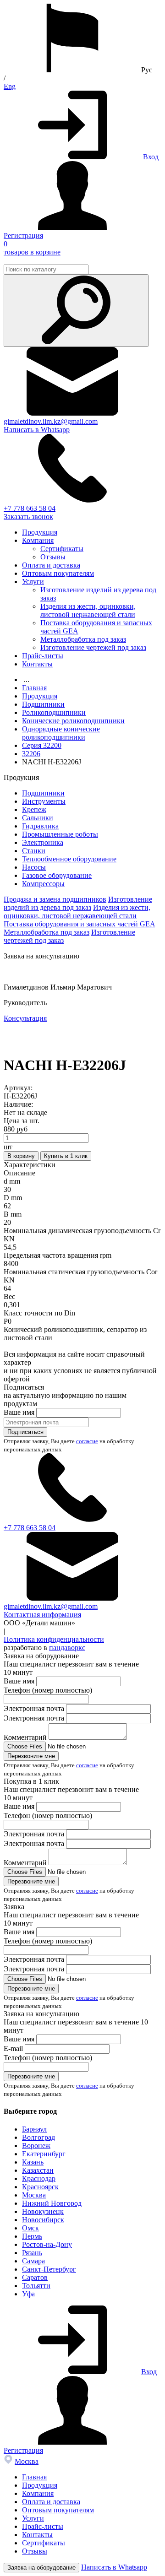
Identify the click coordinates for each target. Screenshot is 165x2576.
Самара (33, 2261)
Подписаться (25, 1432)
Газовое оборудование (57, 875)
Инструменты (44, 801)
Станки (34, 851)
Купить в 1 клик (66, 1156)
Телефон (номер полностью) (48, 1690)
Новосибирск (43, 2220)
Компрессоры (43, 884)
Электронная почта (34, 1708)
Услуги (33, 582)
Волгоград (38, 2137)
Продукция (40, 532)
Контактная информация (42, 1615)
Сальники (38, 818)
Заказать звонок (28, 517)
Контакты (37, 664)
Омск (30, 2228)
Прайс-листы (43, 656)
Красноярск (40, 2187)
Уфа (28, 2294)
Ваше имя (19, 1412)
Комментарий (25, 1737)
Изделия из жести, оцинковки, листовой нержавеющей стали (88, 610)
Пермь (32, 2236)
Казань (33, 2162)
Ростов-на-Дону (47, 2244)
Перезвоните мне (31, 1756)
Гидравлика (40, 826)
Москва (34, 2195)
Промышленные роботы (60, 834)
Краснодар (39, 2178)
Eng (10, 86)
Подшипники (43, 793)
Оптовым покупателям (58, 573)
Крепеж (34, 809)
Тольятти (36, 2286)
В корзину (21, 1156)
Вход (151, 157)
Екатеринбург (44, 2154)
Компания (38, 540)
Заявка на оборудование (41, 2568)
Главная (34, 2477)
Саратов (35, 2277)
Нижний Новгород (52, 2203)
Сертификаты (62, 549)
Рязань (32, 2253)
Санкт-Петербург (49, 2269)
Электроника (43, 842)
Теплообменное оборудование (69, 859)
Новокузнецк (43, 2211)
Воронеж (36, 2146)
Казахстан (38, 2170)
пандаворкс (67, 1648)
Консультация (95, 1018)
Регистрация (23, 235)
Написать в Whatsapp (37, 430)
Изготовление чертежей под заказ (93, 647)
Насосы (34, 867)
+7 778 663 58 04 (30, 508)
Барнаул (34, 2129)
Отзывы (53, 557)
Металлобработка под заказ (83, 639)
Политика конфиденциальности (54, 1639)
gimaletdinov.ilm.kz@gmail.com (51, 421)
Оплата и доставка (51, 565)
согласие (87, 1441)
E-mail (13, 2048)
